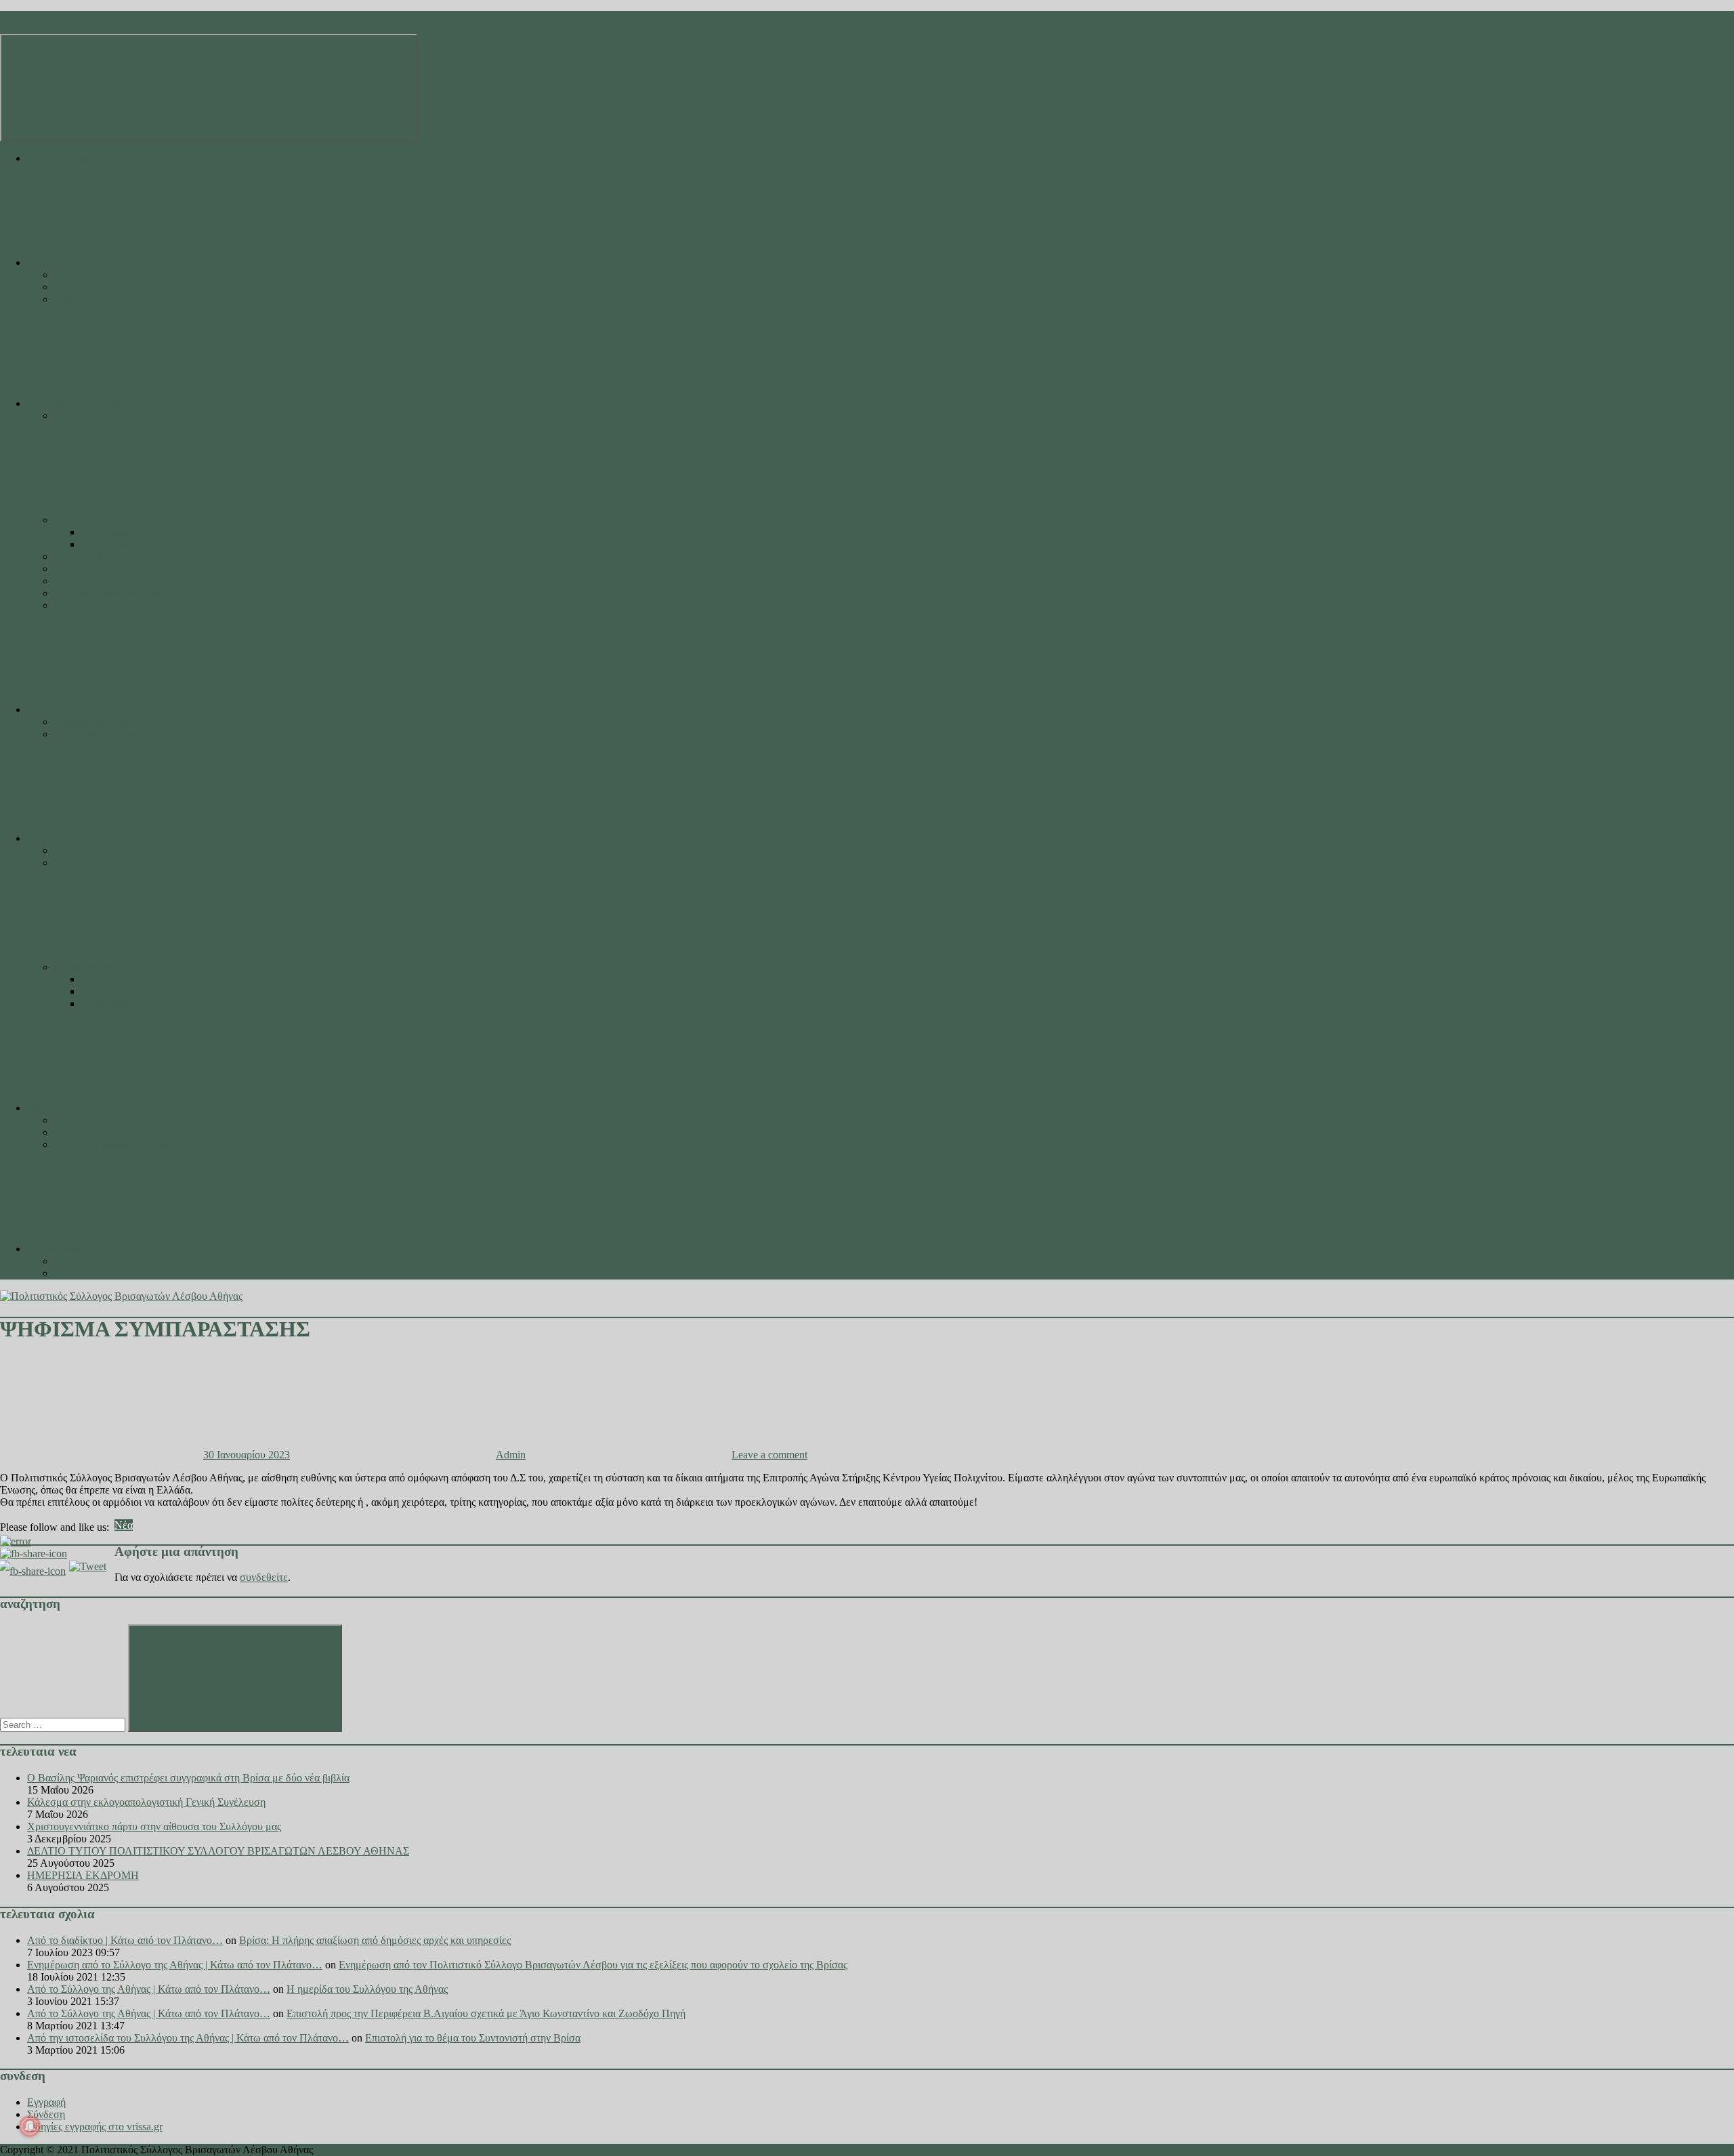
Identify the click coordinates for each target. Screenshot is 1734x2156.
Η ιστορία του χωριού (101, 416)
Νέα (63, 863)
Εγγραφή (46, 2102)
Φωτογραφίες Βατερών (131, 532)
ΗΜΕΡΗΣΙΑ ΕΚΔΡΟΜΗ (83, 1875)
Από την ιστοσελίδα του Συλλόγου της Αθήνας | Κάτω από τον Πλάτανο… (188, 2038)
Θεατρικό (102, 979)
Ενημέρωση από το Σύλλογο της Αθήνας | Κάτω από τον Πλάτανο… (175, 1965)
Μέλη (40, 1108)
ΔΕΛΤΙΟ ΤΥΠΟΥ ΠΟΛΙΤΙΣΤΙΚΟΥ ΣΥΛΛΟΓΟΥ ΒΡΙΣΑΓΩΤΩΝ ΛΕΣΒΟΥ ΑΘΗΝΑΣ (218, 1851)
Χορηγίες (75, 1132)
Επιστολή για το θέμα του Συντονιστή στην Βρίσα (473, 2038)
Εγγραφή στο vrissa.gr (102, 1120)
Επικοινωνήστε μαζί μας (107, 1273)
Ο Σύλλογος (54, 262)
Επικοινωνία (54, 1249)
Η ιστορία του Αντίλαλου (108, 734)
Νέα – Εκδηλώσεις (68, 838)
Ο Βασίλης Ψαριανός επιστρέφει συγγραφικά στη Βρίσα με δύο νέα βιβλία (188, 1778)
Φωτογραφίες (83, 556)
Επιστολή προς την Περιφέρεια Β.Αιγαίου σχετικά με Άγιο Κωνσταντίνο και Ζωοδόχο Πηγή (486, 2013)
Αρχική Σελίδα (59, 158)
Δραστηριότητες (89, 967)
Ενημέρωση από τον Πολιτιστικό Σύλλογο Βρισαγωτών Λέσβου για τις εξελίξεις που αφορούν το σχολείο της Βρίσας (593, 1965)
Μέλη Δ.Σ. (77, 287)
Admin (511, 1455)
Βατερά (70, 520)
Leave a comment (769, 1455)
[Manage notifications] (30, 2126)
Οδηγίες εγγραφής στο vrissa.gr (122, 1144)
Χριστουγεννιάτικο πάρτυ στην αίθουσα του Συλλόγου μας (154, 1826)
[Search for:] (64, 1724)
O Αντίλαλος (55, 710)
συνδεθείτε (264, 1577)
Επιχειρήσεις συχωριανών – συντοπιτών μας (150, 605)
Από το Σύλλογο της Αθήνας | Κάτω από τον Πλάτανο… (149, 1989)
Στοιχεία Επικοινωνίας (102, 1261)
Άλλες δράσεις (113, 1003)
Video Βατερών (115, 544)
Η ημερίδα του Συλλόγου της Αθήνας (367, 1989)
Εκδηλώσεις (81, 850)
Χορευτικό (105, 991)
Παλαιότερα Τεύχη (95, 722)
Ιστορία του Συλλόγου (102, 275)
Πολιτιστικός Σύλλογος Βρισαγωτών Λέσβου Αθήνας (116, 17)
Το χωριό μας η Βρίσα (75, 403)
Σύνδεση (46, 2114)
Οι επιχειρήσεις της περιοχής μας (125, 593)
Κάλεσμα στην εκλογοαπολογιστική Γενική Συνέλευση (146, 1802)
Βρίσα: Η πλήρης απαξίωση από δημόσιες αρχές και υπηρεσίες (375, 1940)
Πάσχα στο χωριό (92, 581)
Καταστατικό (82, 299)
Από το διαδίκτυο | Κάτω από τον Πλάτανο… (125, 1940)
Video (67, 569)
